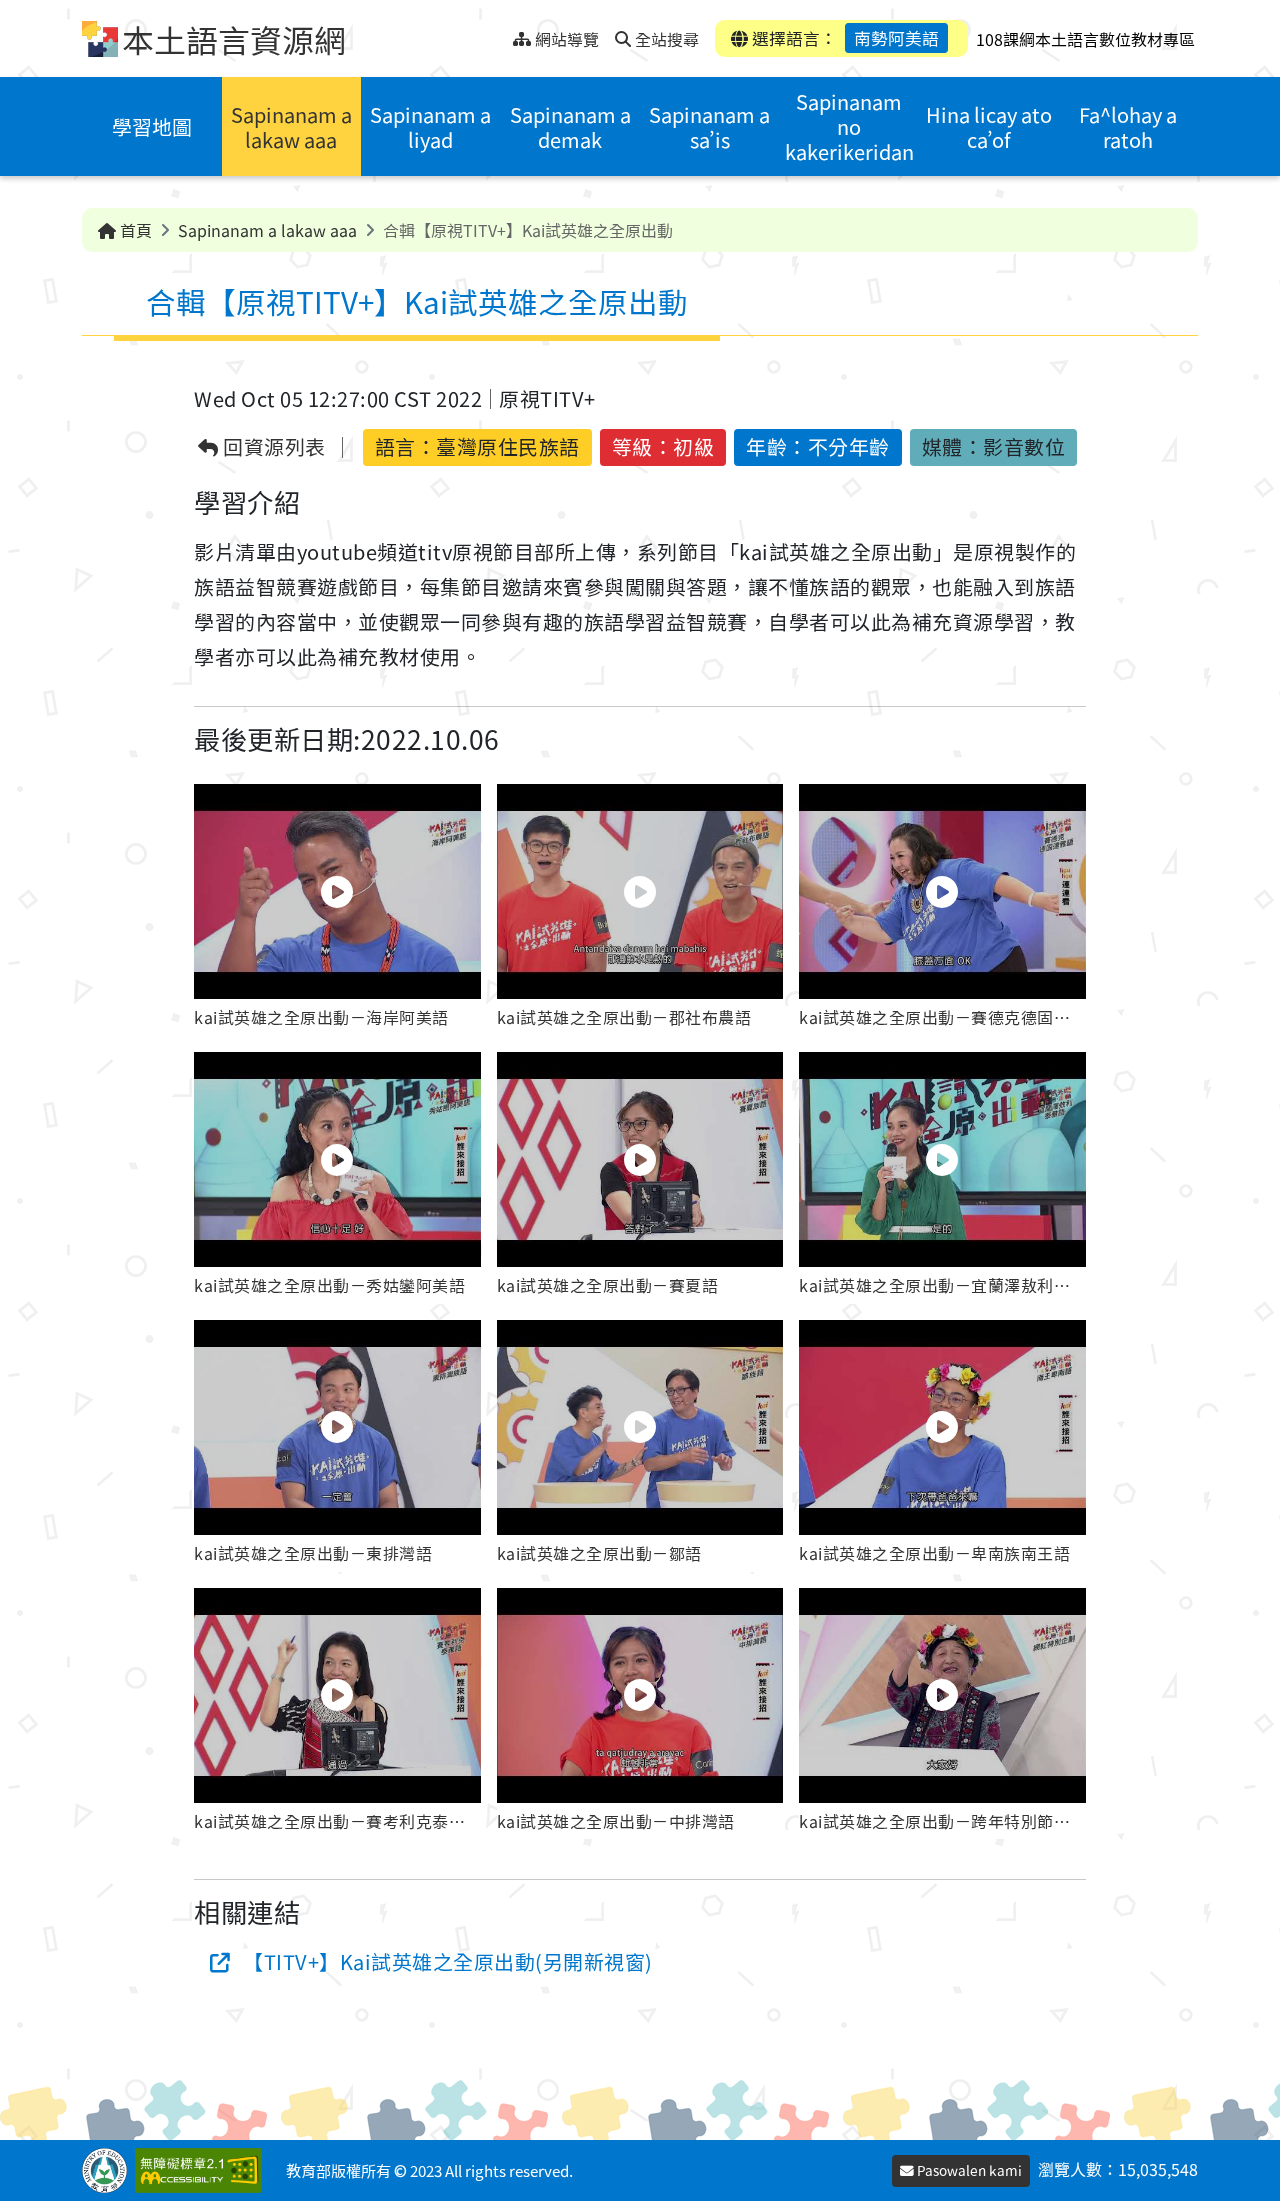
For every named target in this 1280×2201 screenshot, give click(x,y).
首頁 (134, 230)
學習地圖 (152, 126)
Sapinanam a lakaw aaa (291, 127)
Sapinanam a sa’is (709, 127)
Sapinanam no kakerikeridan (849, 126)
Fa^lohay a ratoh (1128, 127)
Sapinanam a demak (570, 127)
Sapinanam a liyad (430, 127)
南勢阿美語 (896, 38)
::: (497, 33)
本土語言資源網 (234, 39)
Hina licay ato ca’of (989, 127)
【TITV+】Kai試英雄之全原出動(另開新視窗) (448, 1961)
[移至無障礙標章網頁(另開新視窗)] (202, 2170)
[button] (337, 910)
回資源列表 (272, 447)
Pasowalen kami (968, 2170)
